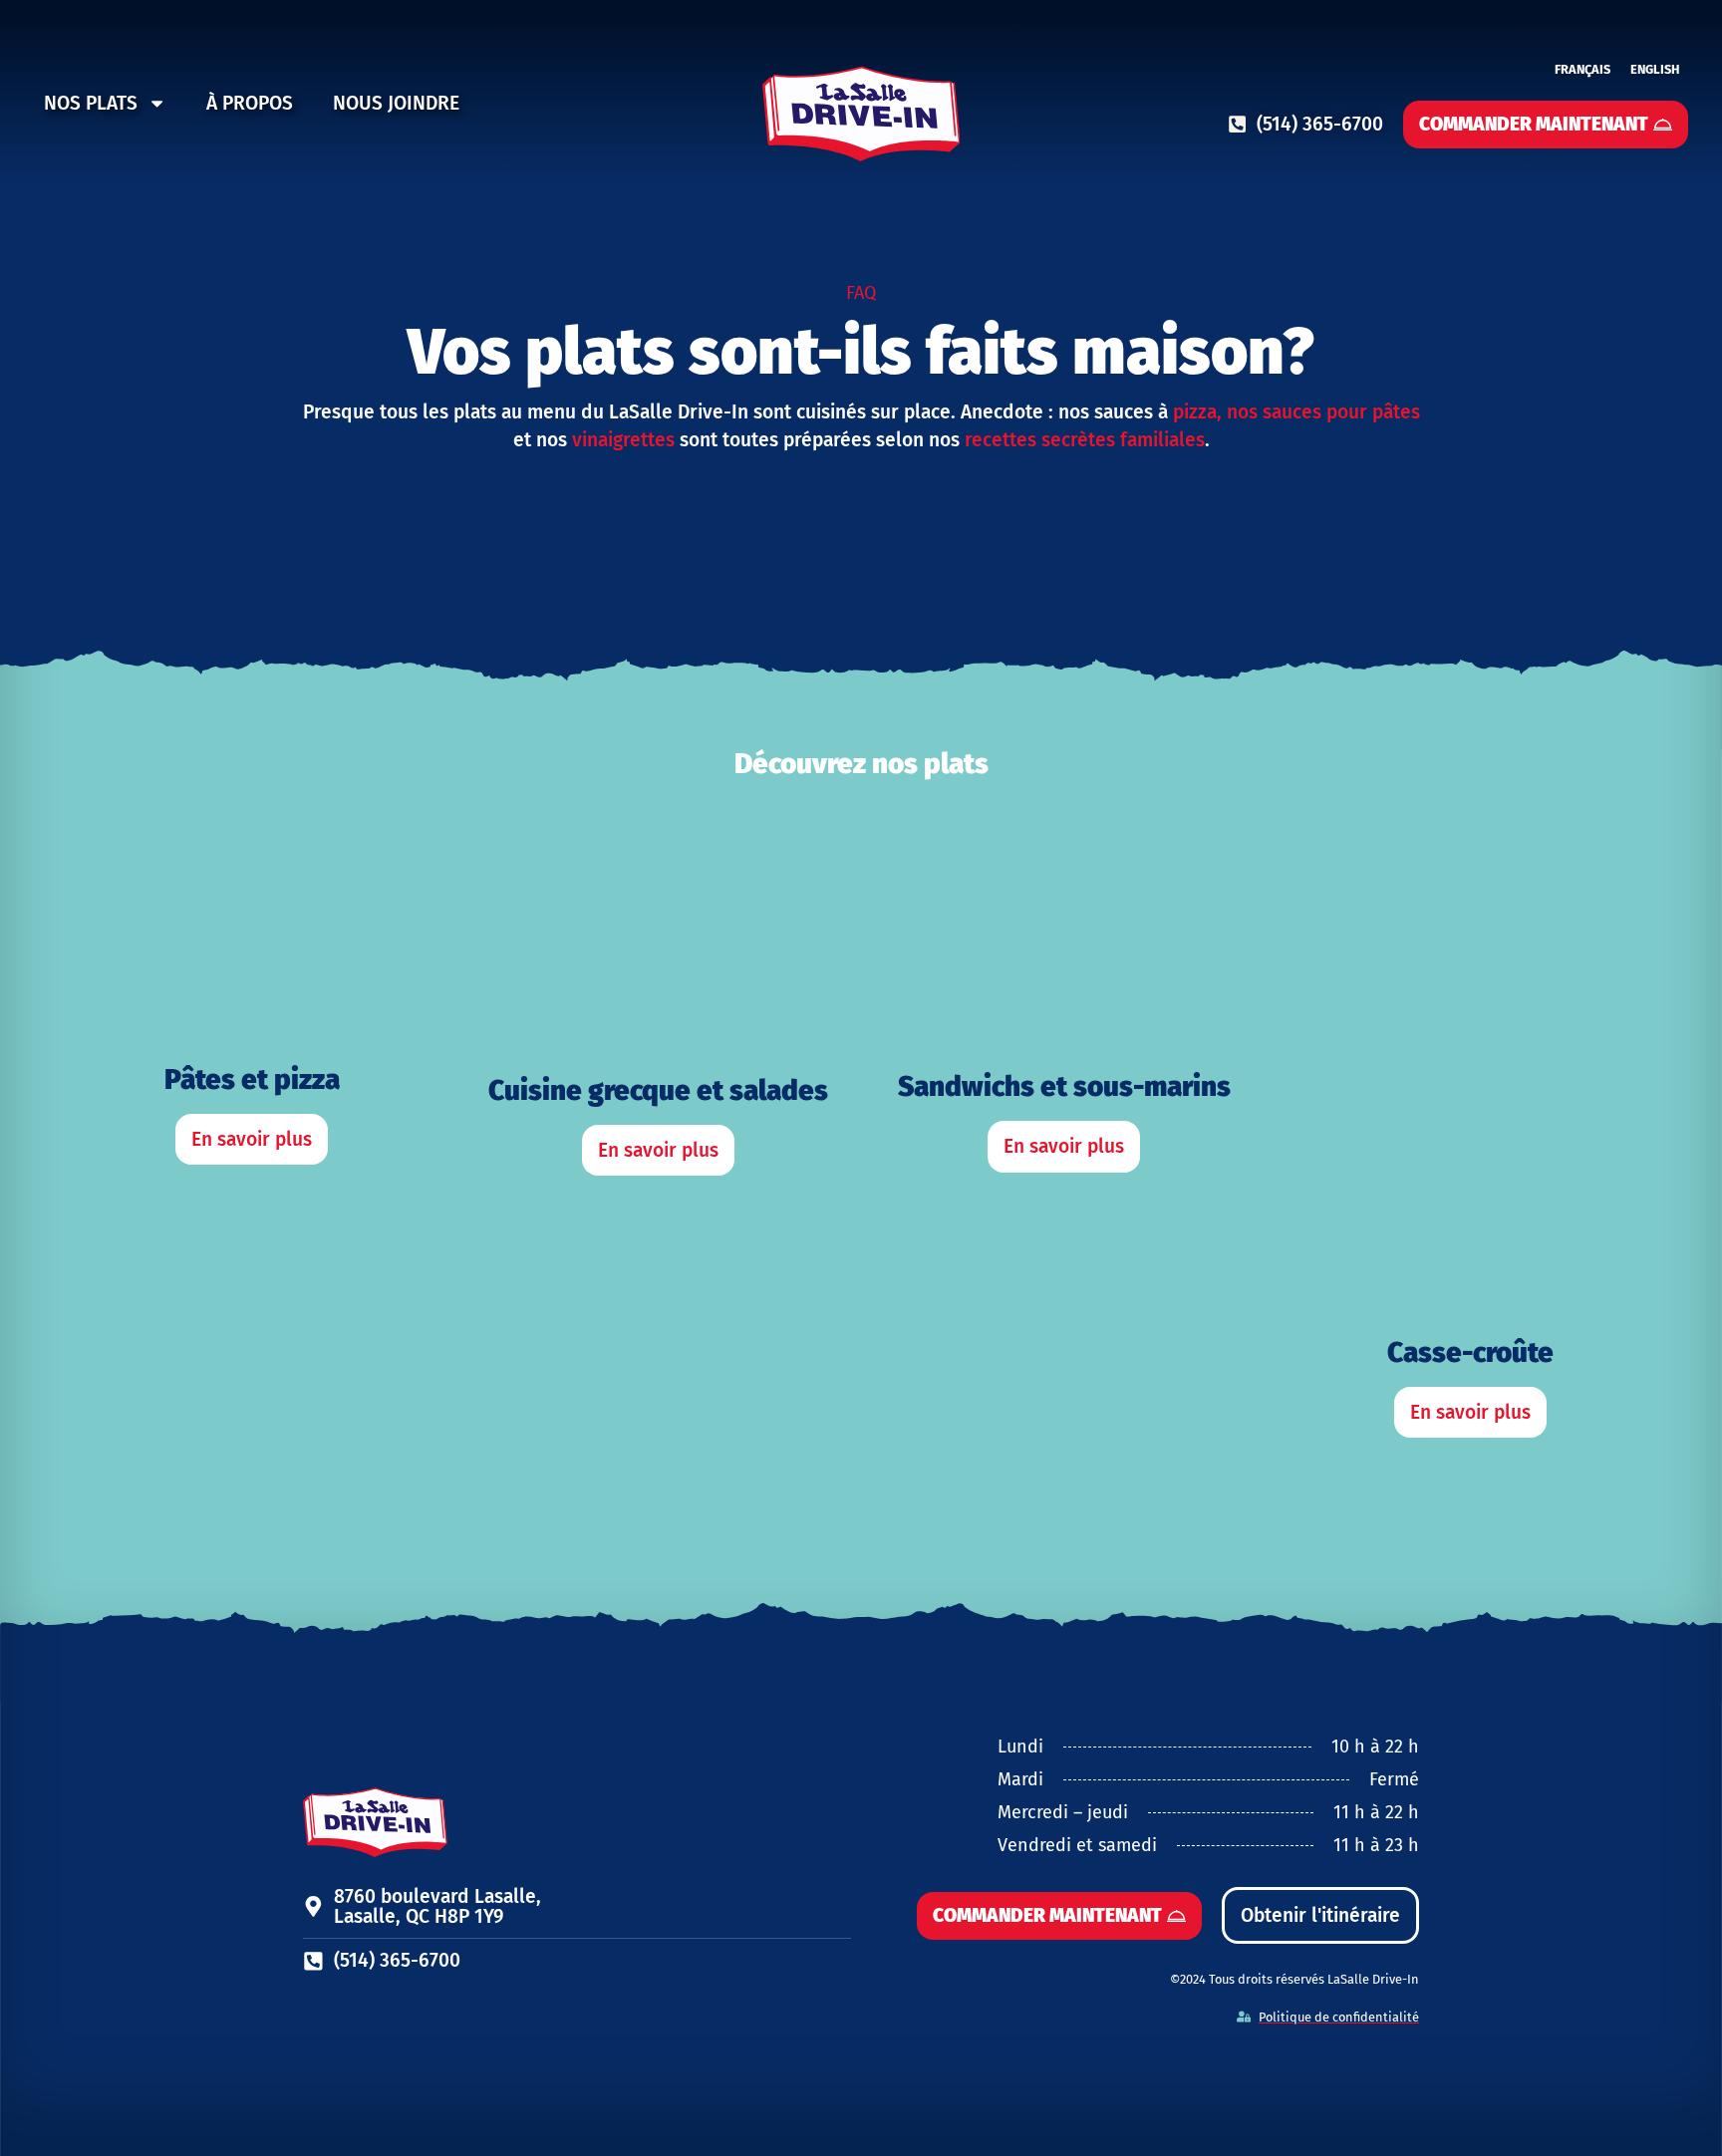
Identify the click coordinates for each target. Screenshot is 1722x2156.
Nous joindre (396, 103)
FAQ (861, 293)
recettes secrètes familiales (1082, 440)
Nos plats (91, 103)
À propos (250, 103)
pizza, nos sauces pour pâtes (1296, 412)
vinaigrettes (623, 440)
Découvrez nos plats (861, 764)
